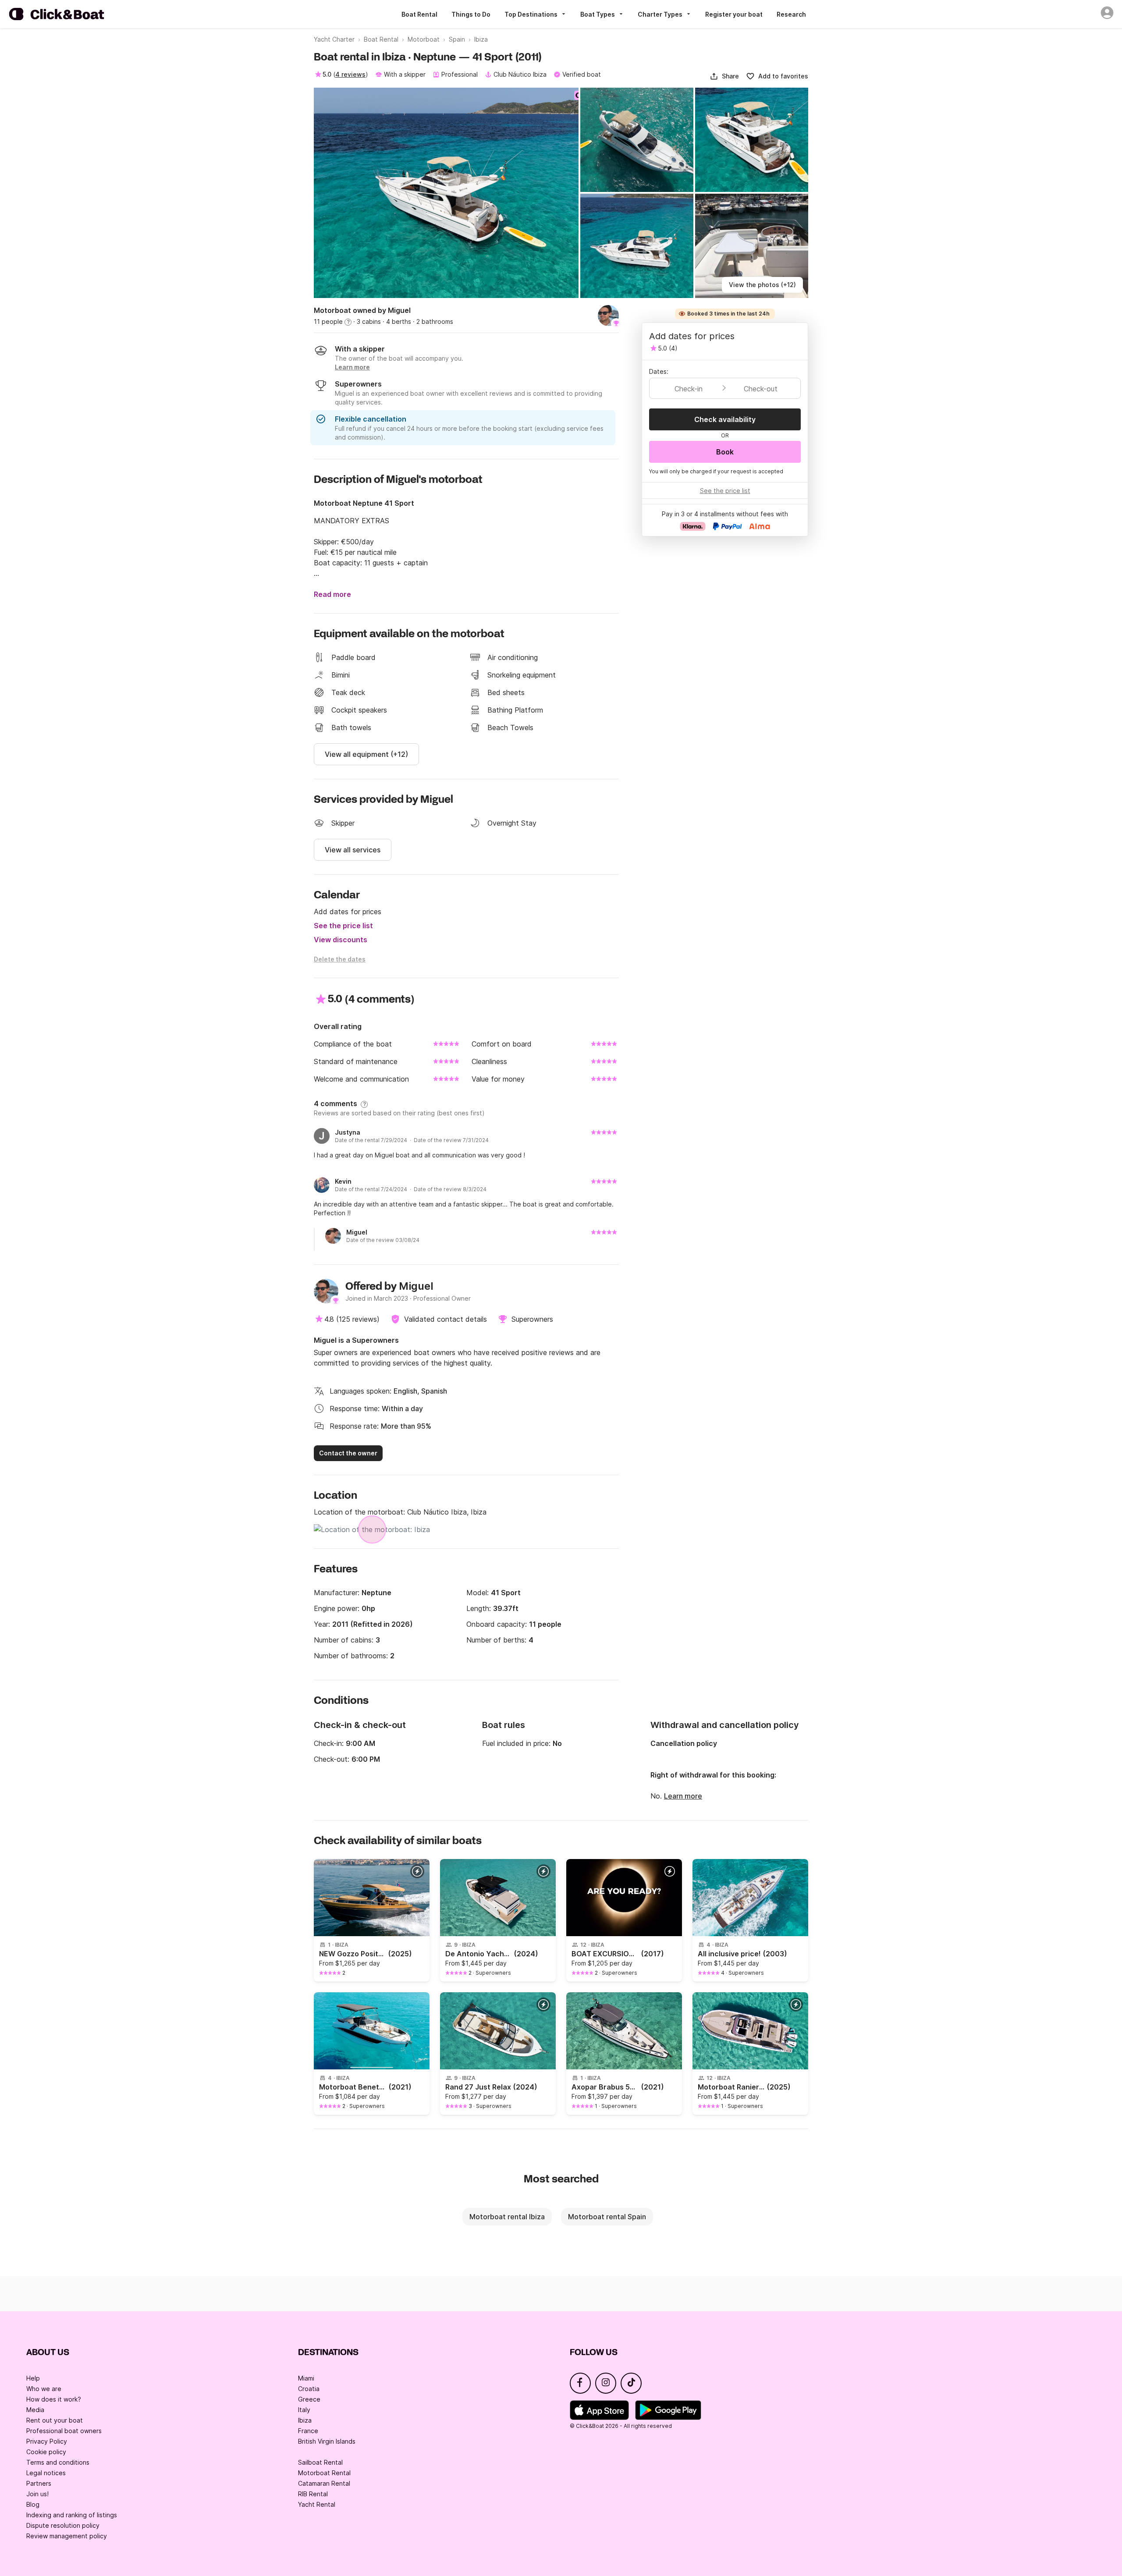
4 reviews (350, 74)
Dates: (659, 371)
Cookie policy (46, 2452)
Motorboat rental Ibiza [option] (507, 2217)
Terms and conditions (58, 2462)
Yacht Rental (317, 2504)
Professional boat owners (64, 2431)
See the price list (343, 926)
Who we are (44, 2389)
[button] (724, 76)
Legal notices (46, 2473)
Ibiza (305, 2420)
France (308, 2431)
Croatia (309, 2389)
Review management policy (67, 2536)
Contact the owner (348, 1453)
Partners (39, 2483)
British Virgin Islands (327, 2441)
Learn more (683, 1796)
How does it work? (54, 2399)
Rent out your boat (55, 2420)
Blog (33, 2504)
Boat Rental (419, 14)
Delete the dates (340, 959)
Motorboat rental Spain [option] (607, 2217)
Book (725, 452)
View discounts (341, 940)
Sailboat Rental (320, 2462)
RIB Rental (313, 2494)
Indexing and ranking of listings (72, 2515)
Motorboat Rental (324, 2473)
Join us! (37, 2494)
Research (791, 14)
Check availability (725, 419)
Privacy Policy (47, 2441)
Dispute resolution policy (63, 2525)
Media (35, 2410)
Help (33, 2378)
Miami (306, 2378)
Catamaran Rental (324, 2483)
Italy (304, 2410)
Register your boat (734, 14)
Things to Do (471, 14)
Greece (309, 2399)
